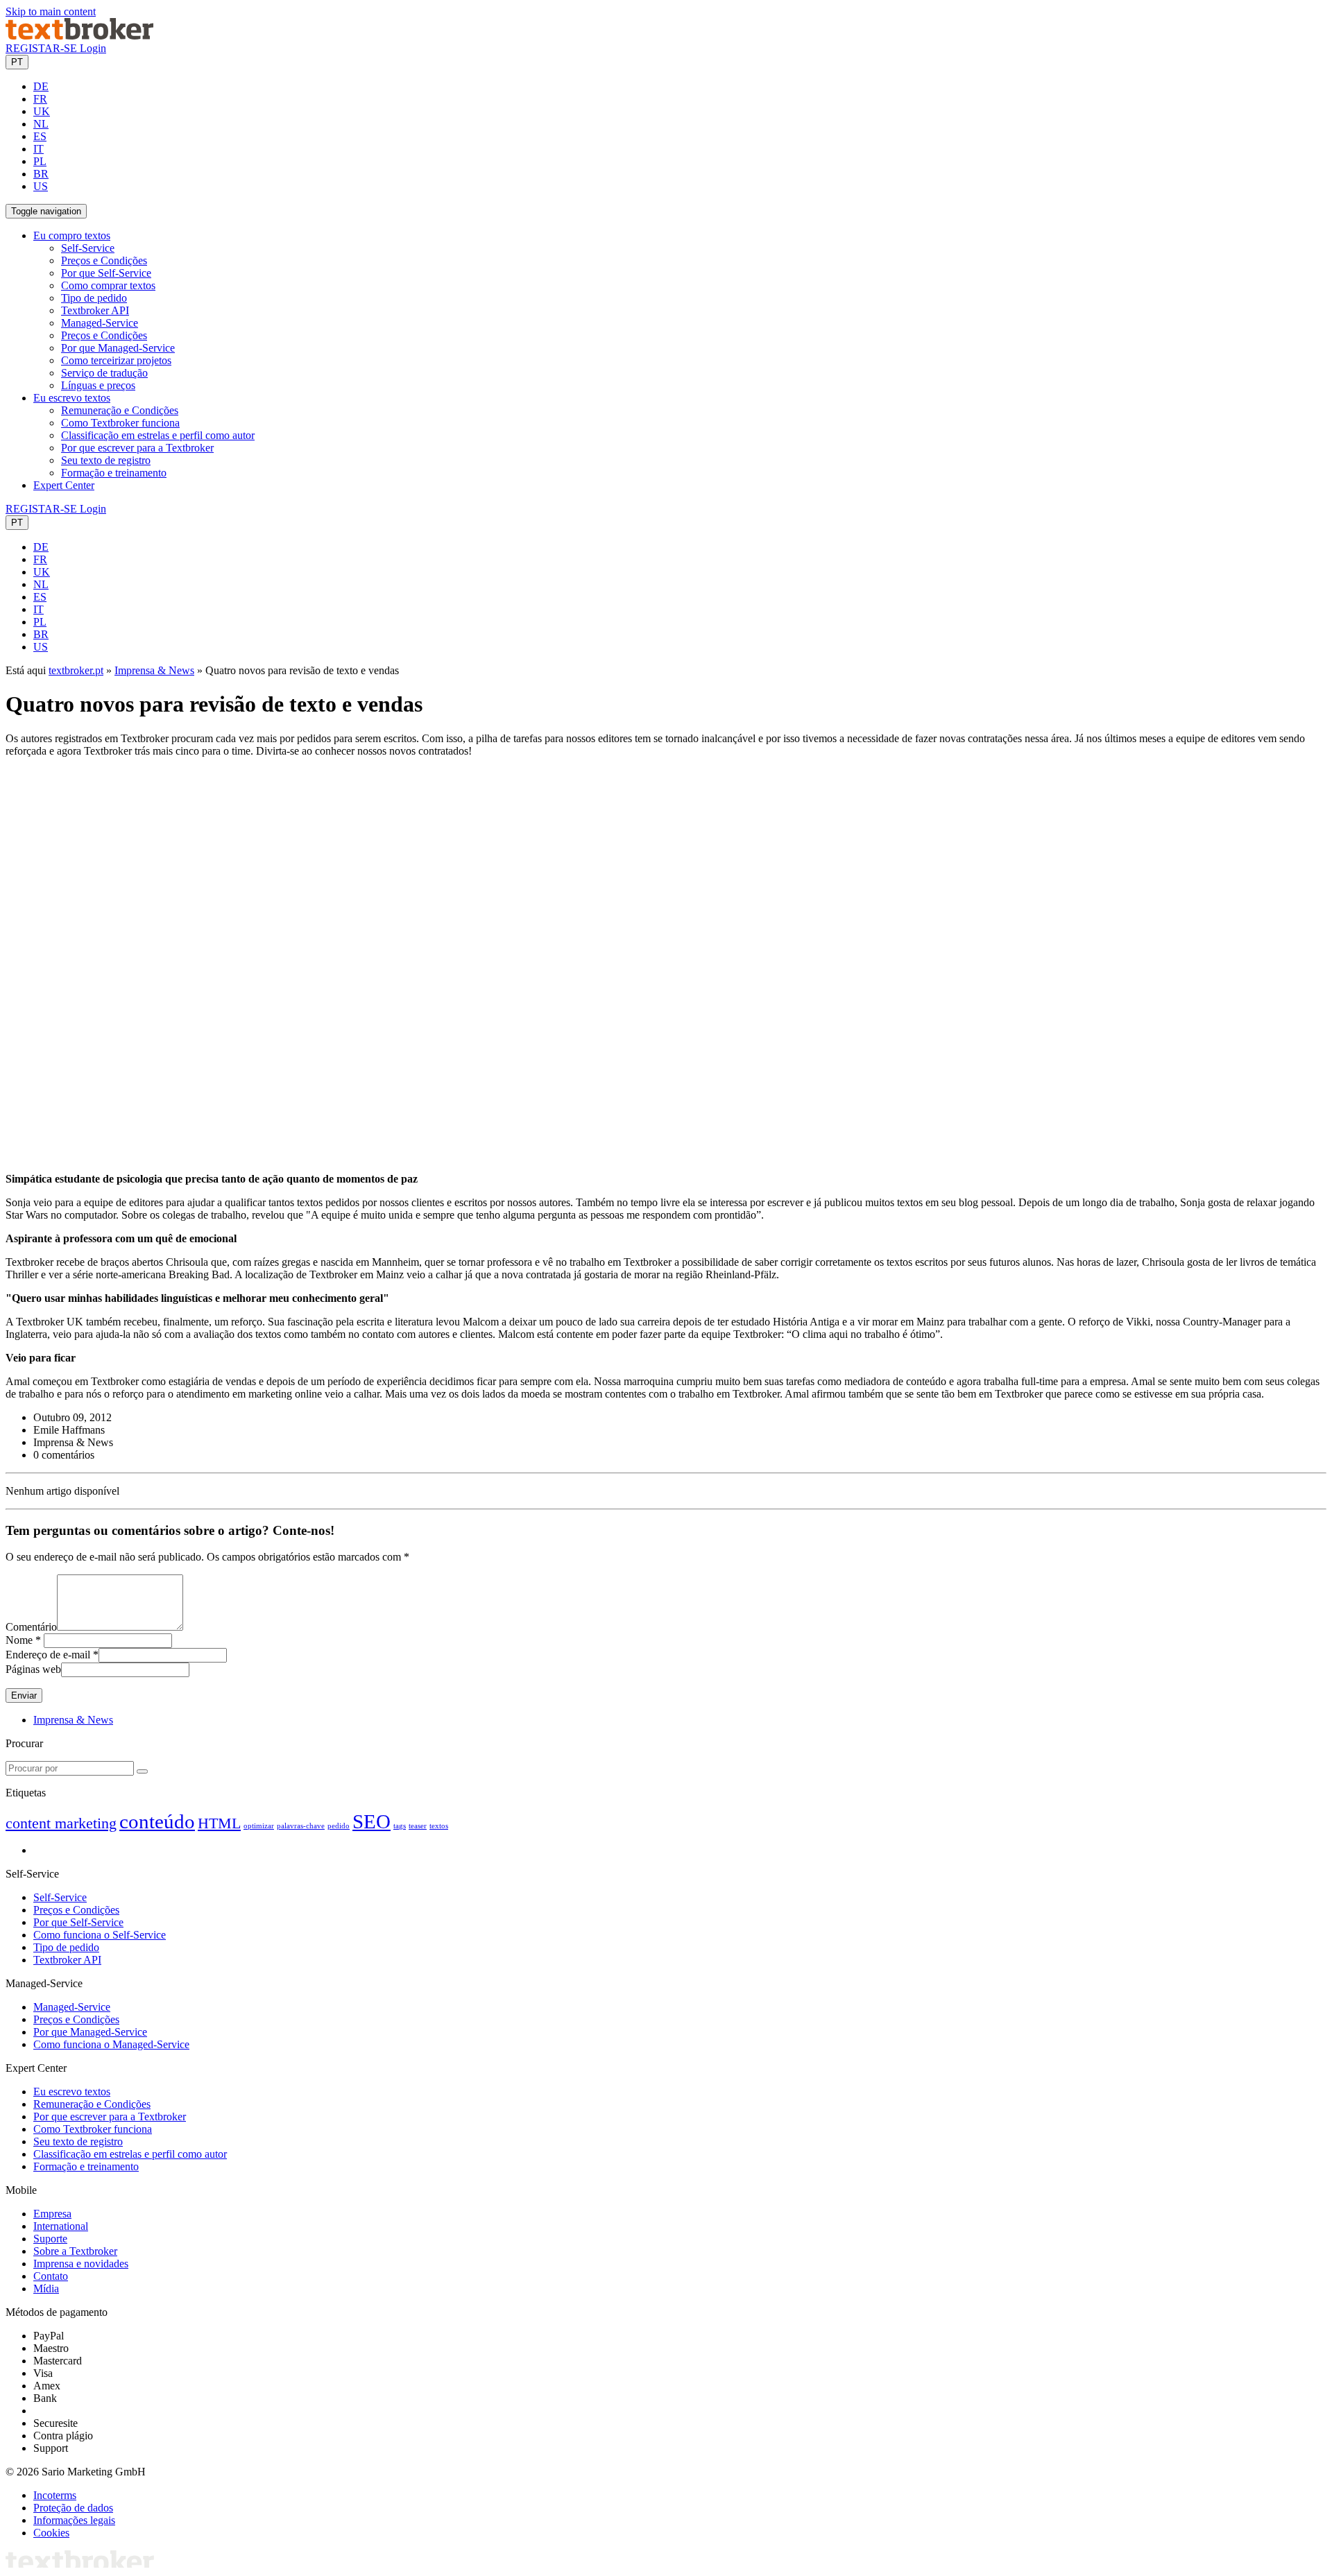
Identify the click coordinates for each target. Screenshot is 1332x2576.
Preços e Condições (104, 260)
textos (439, 1826)
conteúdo (157, 1821)
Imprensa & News (154, 670)
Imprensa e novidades (81, 2264)
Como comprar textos (108, 285)
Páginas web (33, 1669)
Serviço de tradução (104, 373)
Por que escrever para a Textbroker (137, 448)
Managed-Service (100, 323)
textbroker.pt (76, 670)
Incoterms (55, 2495)
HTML (219, 1823)
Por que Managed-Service (118, 348)
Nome (19, 1640)
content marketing (61, 1823)
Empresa (52, 2214)
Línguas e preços (98, 385)
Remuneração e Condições (120, 410)
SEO (372, 1821)
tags (400, 1826)
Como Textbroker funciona (120, 423)
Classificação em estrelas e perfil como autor (158, 435)
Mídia (46, 2289)
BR (41, 174)
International (61, 2226)
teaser (418, 1826)
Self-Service (88, 248)
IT (39, 149)
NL (41, 124)
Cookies (51, 2533)
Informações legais (74, 2520)
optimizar (259, 1826)
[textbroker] (79, 36)
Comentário (31, 1627)
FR (40, 99)
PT (17, 62)
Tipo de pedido (94, 298)
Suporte (50, 2239)
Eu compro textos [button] (72, 235)
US (41, 186)
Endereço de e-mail (48, 1655)
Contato (51, 2276)
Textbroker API (95, 310)
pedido (339, 1826)
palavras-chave (301, 1826)
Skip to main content (51, 11)
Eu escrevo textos (72, 2092)
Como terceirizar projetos (116, 360)
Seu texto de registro (106, 460)
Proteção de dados (73, 2508)
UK (42, 111)
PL (40, 161)
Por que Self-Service (106, 273)
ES (40, 136)
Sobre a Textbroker (75, 2251)
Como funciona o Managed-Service (111, 2044)
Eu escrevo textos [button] (72, 398)
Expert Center (64, 485)
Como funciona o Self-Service (100, 1935)
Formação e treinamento (114, 473)
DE (41, 86)
